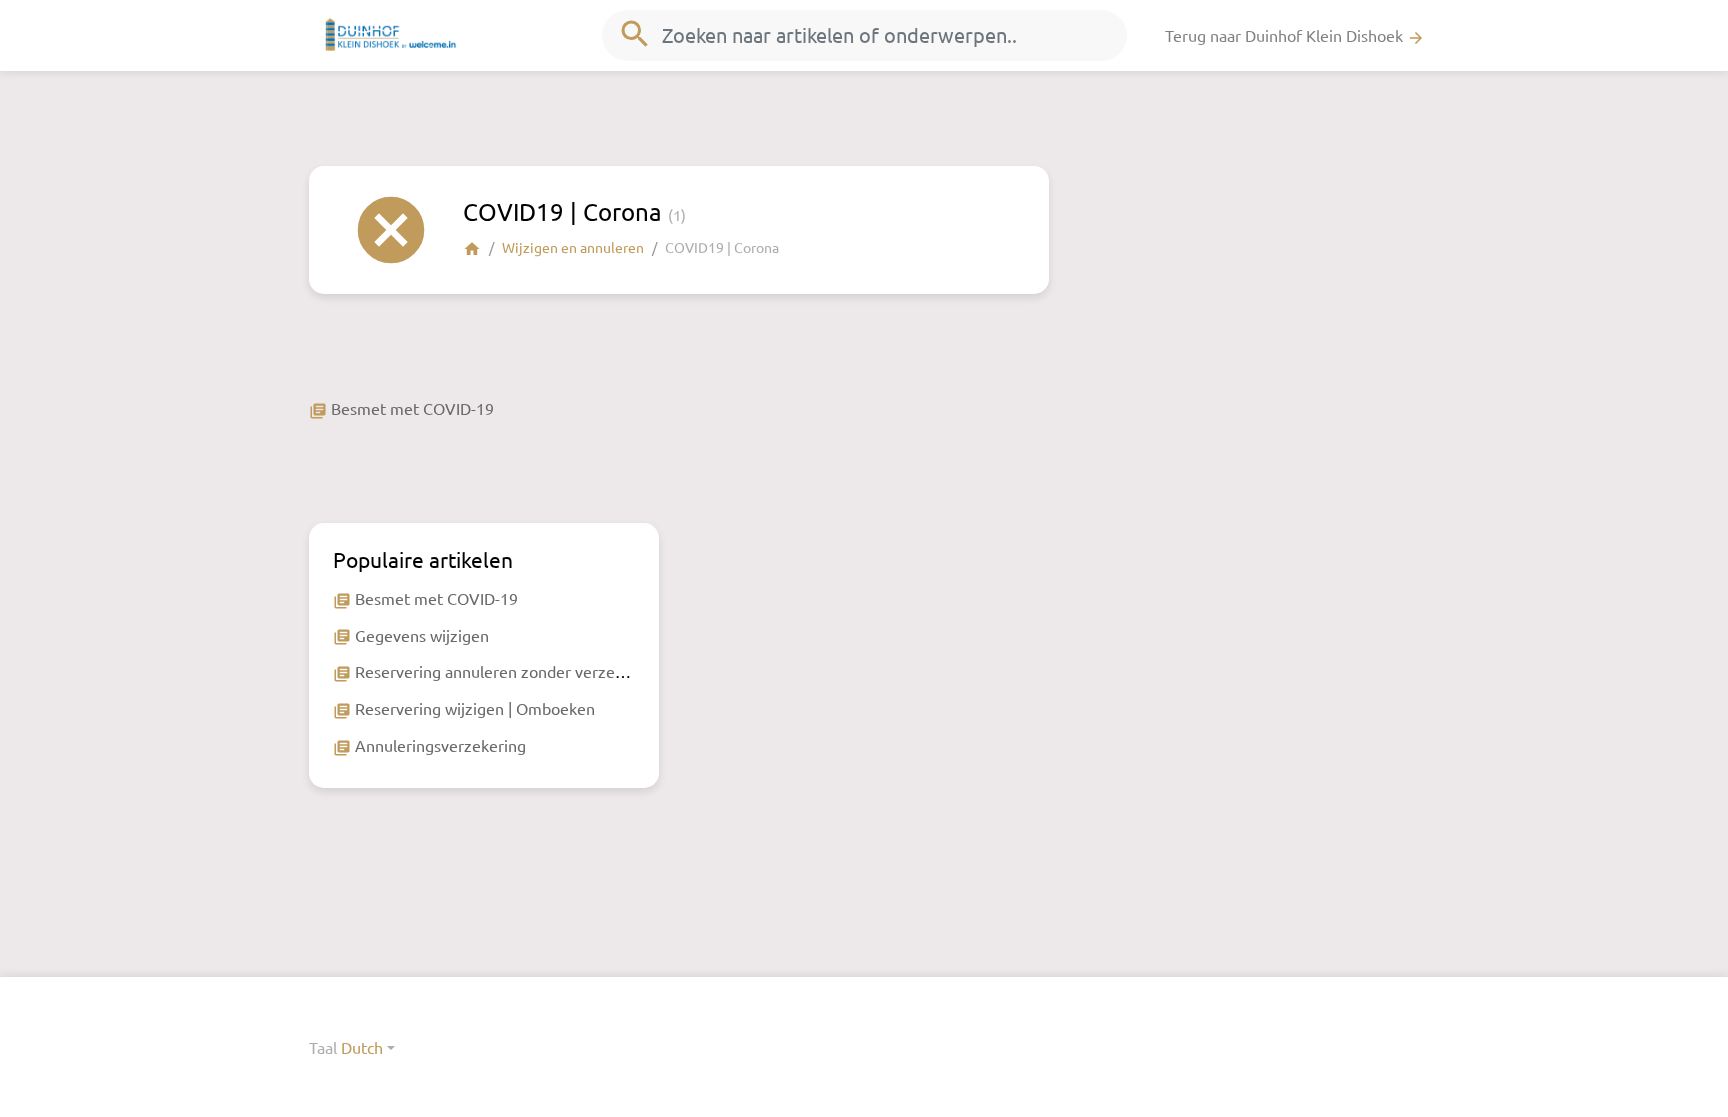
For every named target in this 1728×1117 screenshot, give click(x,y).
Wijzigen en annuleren (573, 247)
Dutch (362, 1047)
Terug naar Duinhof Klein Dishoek (1295, 36)
